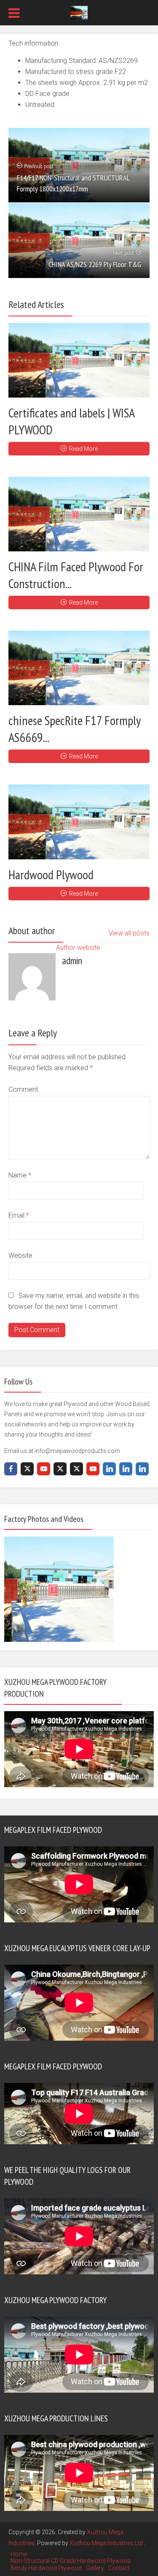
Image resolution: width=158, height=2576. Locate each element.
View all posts (129, 933)
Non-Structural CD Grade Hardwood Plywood (71, 2561)
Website (20, 1255)
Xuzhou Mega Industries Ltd (107, 2543)
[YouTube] (44, 1469)
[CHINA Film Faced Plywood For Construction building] (79, 514)
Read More (83, 449)
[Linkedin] (109, 1469)
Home (19, 2554)
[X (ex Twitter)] (27, 1469)
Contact (119, 2568)
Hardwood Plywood (51, 874)
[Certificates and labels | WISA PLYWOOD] (79, 360)
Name (20, 1175)
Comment (23, 1089)
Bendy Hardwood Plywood (46, 2568)
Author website (78, 947)
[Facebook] (11, 1469)
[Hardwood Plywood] (79, 822)
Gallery (95, 2568)
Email (19, 1215)
